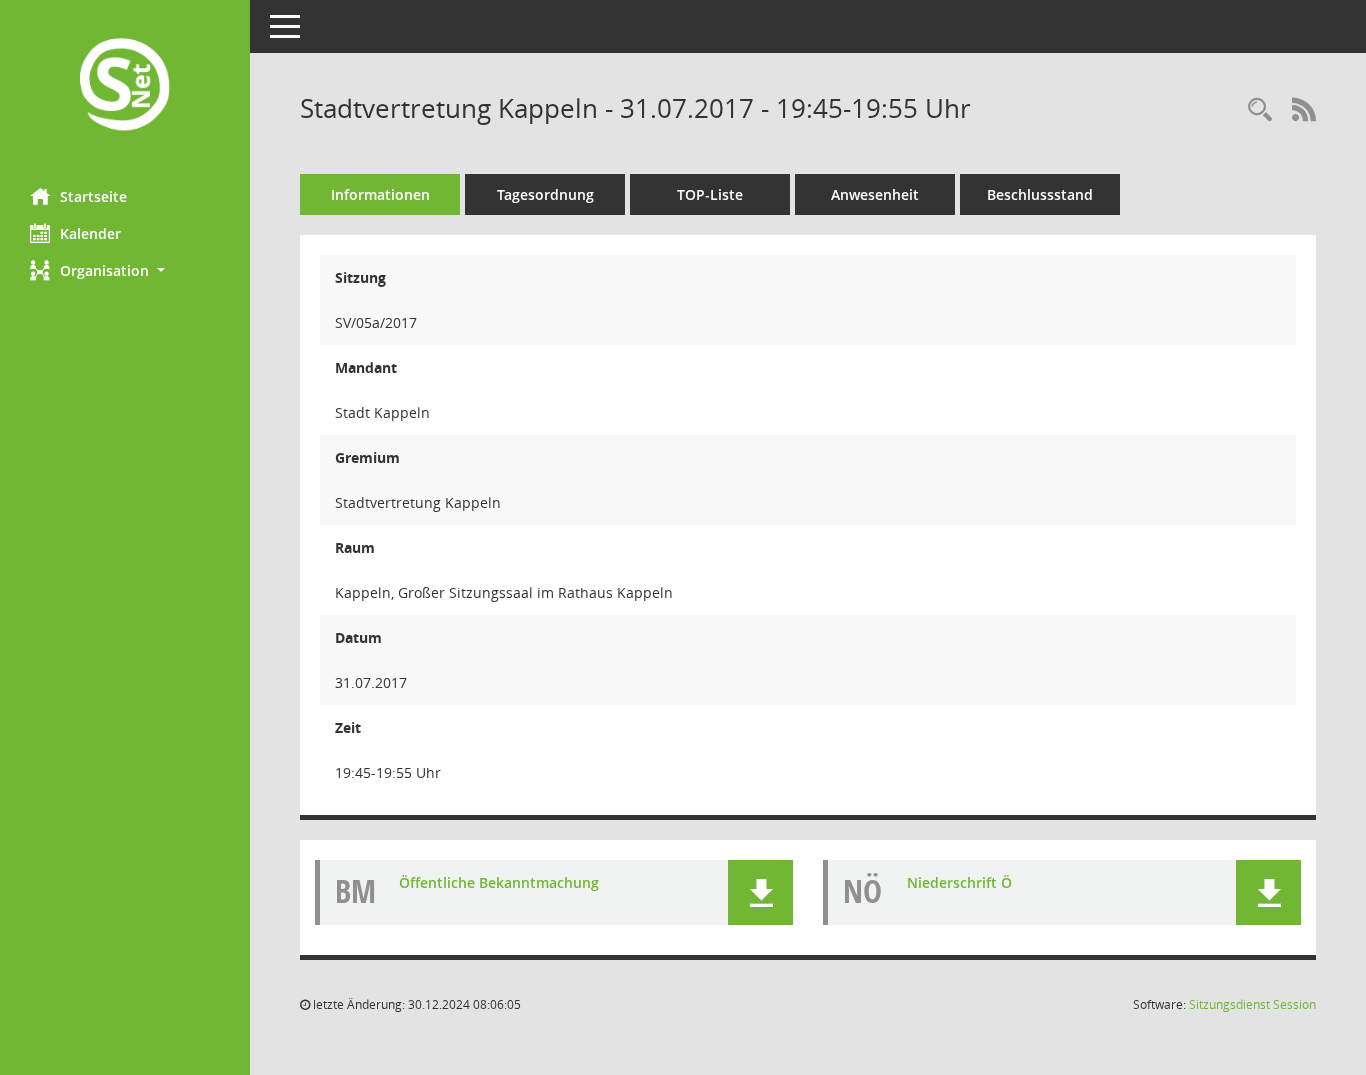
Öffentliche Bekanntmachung (499, 882)
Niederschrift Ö (959, 882)
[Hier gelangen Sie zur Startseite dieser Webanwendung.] (125, 86)
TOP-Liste (710, 194)
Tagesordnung (545, 194)
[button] (125, 270)
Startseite (93, 196)
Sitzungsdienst (1252, 1004)
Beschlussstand (1040, 194)
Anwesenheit (875, 194)
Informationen (380, 194)
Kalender (90, 233)
